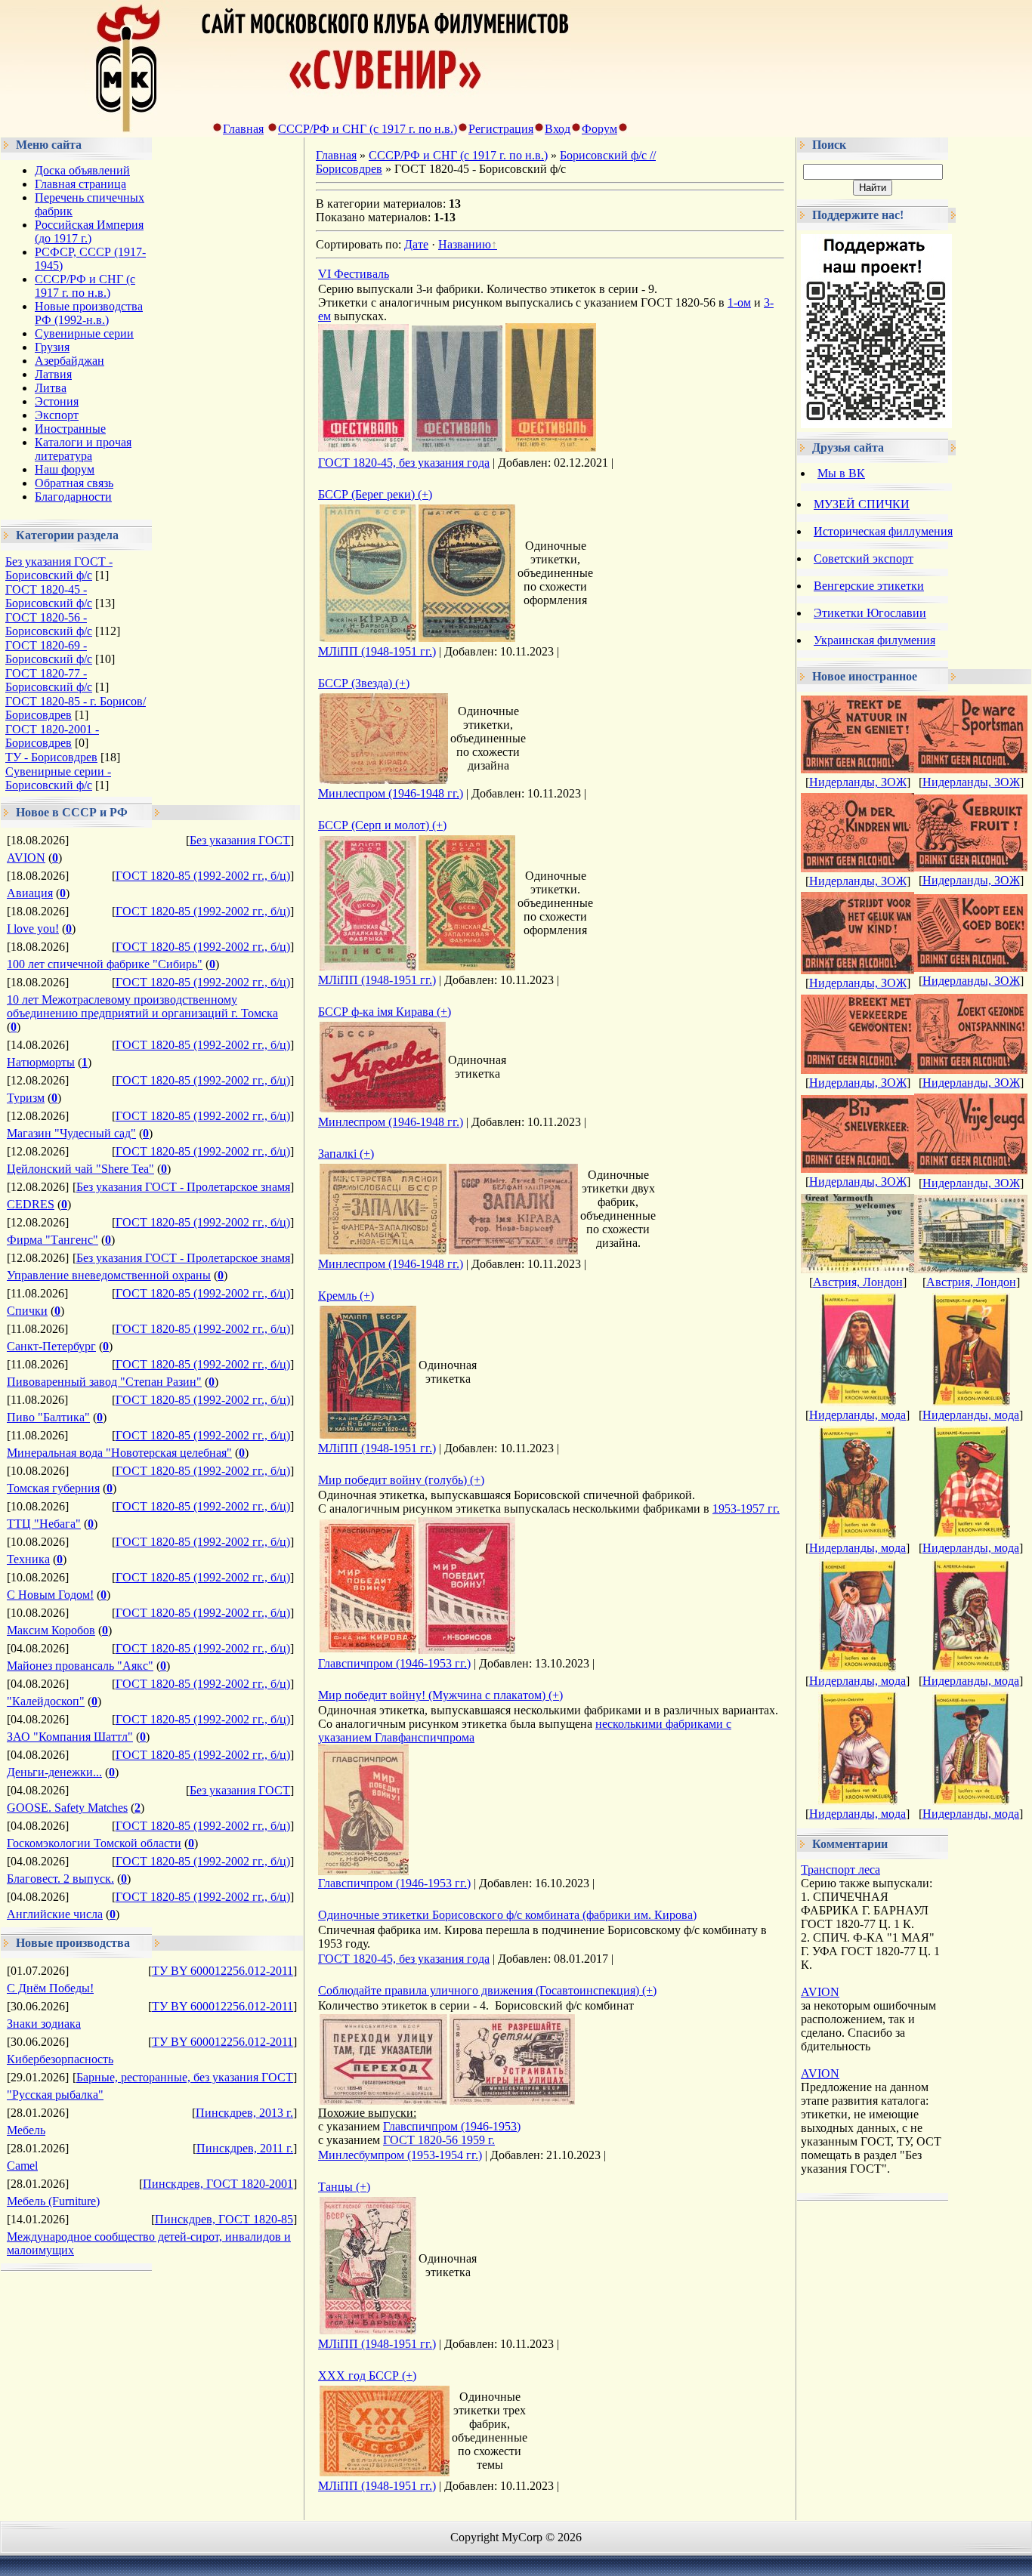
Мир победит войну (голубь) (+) (401, 1480)
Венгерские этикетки (869, 586)
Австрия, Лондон (858, 1282)
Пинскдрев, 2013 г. (244, 2113)
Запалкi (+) (346, 1154)
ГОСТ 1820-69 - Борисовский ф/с (49, 652)
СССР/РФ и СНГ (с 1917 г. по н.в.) (368, 129)
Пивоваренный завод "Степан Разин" (104, 1382)
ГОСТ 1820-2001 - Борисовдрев (52, 736)
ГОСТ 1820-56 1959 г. (439, 2140)
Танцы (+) (344, 2187)
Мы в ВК (841, 473)
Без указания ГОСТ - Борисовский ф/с (59, 568)
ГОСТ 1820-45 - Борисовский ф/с (49, 596)
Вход (558, 129)
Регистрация (501, 129)
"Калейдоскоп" (46, 1701)
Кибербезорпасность (60, 2059)
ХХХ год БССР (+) (367, 2375)
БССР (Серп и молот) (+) (382, 825)
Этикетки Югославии (870, 613)
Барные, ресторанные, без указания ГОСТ (185, 2077)
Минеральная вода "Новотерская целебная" (119, 1453)
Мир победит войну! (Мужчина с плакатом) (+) (440, 1695)
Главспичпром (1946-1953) (452, 2126)
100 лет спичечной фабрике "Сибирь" (105, 964)
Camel (22, 2166)
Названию (465, 244)
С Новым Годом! (50, 1595)
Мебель (26, 2130)
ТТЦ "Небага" (44, 1524)
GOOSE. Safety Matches (67, 1808)
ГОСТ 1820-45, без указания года (404, 463)
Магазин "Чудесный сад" (71, 1133)
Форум (599, 129)
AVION (26, 858)
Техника (28, 1559)
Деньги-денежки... (54, 1772)
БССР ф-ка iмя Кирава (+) (385, 1012)
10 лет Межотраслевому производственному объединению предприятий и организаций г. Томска (142, 1006)
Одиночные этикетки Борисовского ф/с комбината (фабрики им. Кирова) (507, 1915)
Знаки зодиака (44, 2024)
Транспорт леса (840, 1870)
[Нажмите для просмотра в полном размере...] (363, 447)
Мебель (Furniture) (53, 2201)
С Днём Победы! (50, 1988)
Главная (243, 129)
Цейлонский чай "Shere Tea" (80, 1169)
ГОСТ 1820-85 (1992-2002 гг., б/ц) (203, 876)
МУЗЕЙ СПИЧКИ (862, 504)
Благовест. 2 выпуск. (60, 1879)
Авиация (30, 893)
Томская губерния (53, 1488)
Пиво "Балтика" (48, 1417)
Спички (27, 1311)
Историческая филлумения (883, 531)
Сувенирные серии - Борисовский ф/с (58, 778)
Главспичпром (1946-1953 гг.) (394, 1663)
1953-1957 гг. (746, 1509)
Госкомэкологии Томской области (94, 1843)
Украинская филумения (874, 640)
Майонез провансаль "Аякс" (80, 1666)
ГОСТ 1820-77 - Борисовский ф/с (49, 680)
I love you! (33, 929)
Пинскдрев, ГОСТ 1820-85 (224, 2219)
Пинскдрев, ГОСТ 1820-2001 (218, 2184)
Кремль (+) (346, 1296)
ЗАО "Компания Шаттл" (70, 1737)
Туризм (26, 1098)
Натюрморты (41, 1062)
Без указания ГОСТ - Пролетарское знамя (183, 1187)
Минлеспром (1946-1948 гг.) (391, 793)
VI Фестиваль (354, 274)
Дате (416, 244)
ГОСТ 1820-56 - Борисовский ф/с (49, 624)
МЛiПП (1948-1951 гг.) (377, 651)
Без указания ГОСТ (240, 840)
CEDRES (31, 1204)
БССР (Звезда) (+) (364, 683)
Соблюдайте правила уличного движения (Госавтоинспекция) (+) (487, 1990)
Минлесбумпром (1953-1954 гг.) (400, 2155)
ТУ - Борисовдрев (51, 757)
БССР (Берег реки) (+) (375, 494)
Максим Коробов (51, 1630)
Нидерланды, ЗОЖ (858, 782)
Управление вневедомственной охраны (109, 1275)
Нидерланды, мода (857, 1415)
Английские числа (55, 1914)
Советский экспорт (864, 558)
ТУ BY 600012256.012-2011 (222, 1971)
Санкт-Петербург (51, 1346)
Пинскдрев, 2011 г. (245, 2148)
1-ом (739, 302)
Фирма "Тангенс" (53, 1240)
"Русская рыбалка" (55, 2095)
